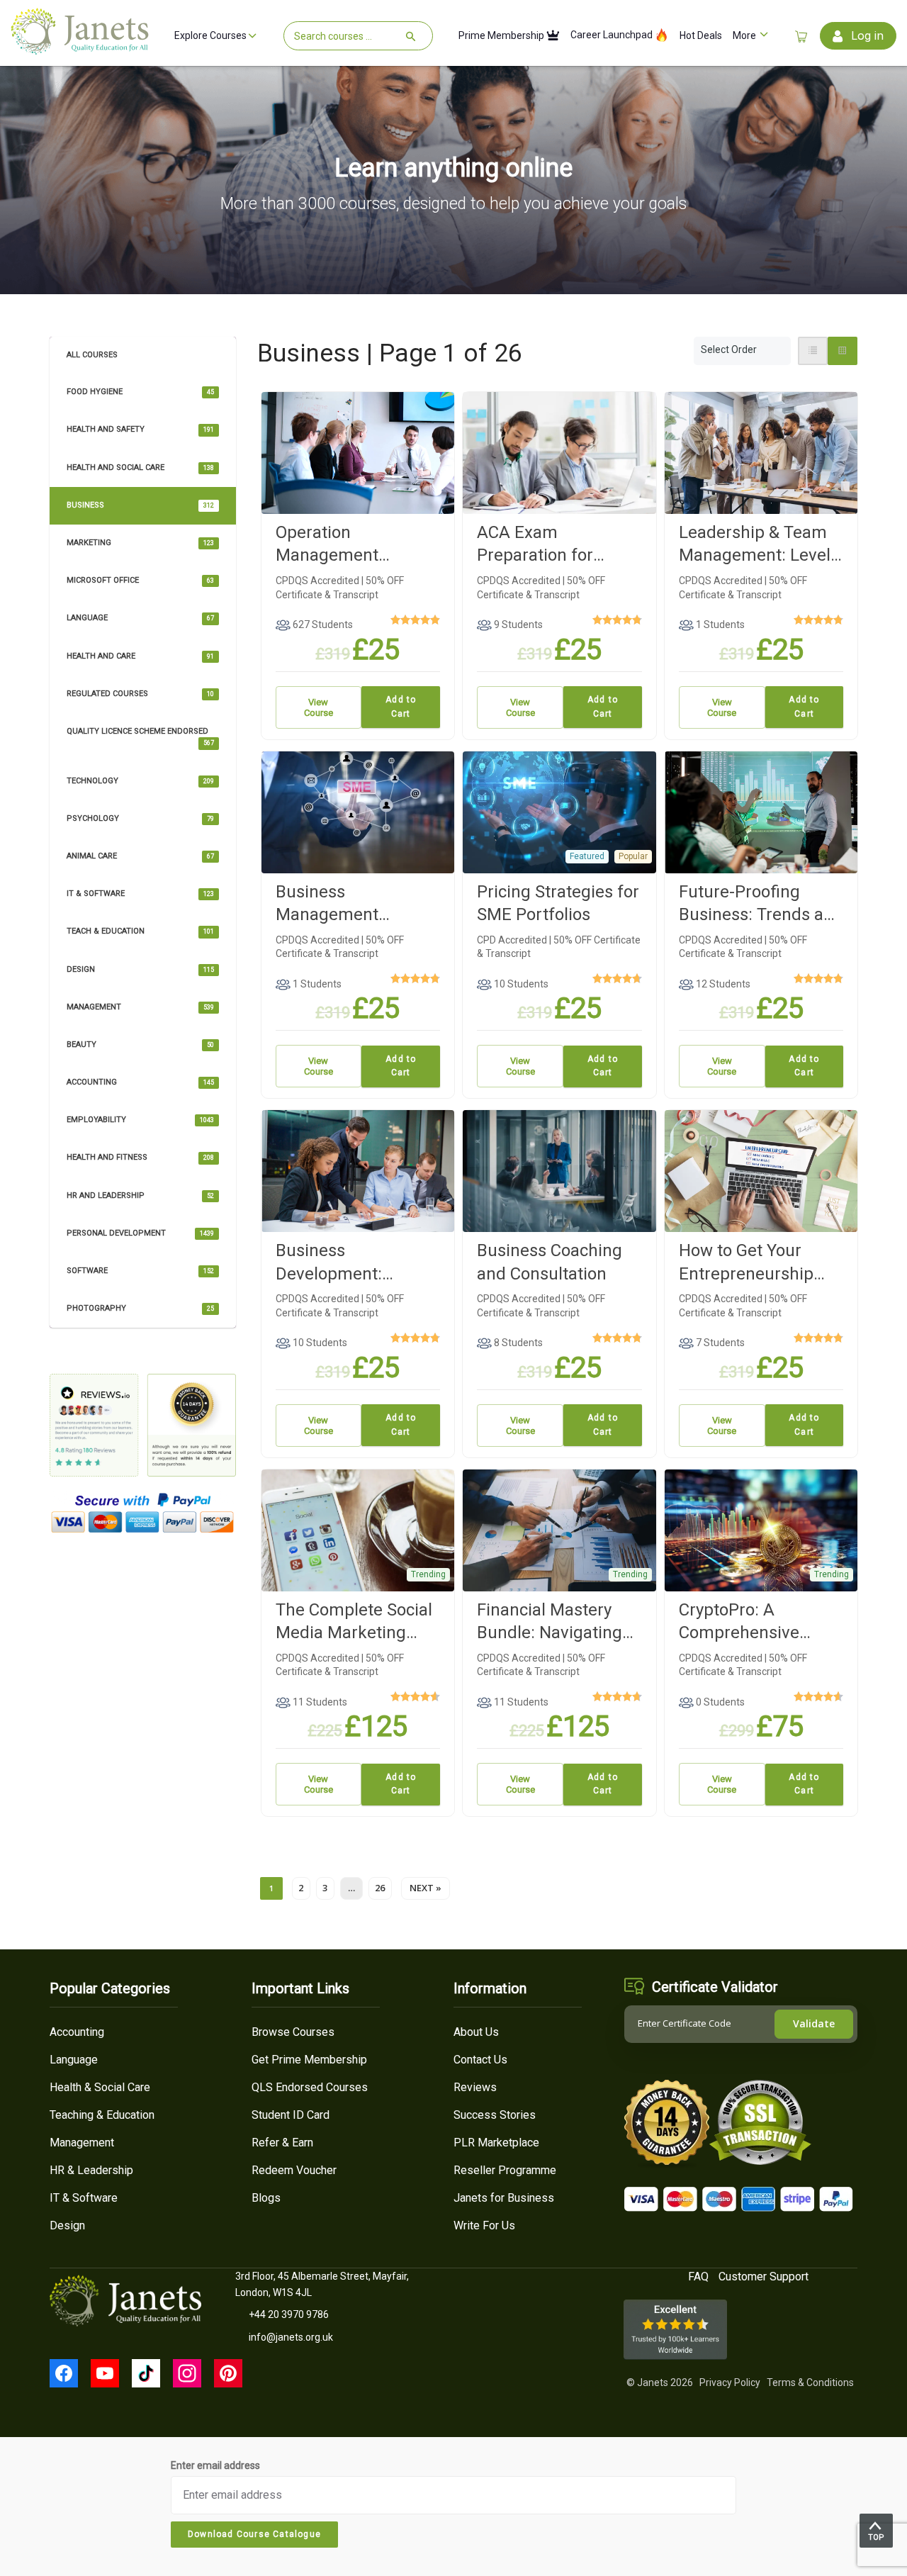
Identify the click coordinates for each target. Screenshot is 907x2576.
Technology (140, 781)
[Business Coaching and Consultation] (559, 1170)
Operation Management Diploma (327, 545)
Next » (426, 1888)
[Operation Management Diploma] (358, 452)
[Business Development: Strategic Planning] (358, 1170)
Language (140, 618)
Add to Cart (401, 707)
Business (140, 505)
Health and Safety (140, 429)
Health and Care (140, 656)
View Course (319, 707)
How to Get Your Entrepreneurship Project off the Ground (746, 1263)
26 (380, 1888)
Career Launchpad (613, 35)
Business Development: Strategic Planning (346, 1263)
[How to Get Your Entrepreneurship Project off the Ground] (761, 1170)
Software (140, 1271)
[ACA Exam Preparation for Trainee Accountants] (559, 452)
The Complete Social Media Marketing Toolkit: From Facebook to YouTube (357, 1622)
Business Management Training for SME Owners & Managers (353, 904)
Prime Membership (502, 36)
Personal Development (140, 1233)
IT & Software (140, 894)
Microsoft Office (140, 580)
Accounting (140, 1082)
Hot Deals (701, 36)
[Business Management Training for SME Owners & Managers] (358, 811)
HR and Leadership (140, 1195)
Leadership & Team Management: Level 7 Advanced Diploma (758, 545)
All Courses (92, 355)
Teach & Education (140, 931)
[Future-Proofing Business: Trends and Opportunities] (761, 811)
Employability (140, 1120)
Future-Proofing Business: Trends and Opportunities (761, 904)
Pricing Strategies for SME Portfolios (558, 903)
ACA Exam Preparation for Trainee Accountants (556, 545)
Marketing (140, 543)
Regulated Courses (140, 694)
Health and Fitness (140, 1157)
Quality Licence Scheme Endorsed (140, 737)
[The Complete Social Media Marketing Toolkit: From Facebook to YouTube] (358, 1529)
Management (140, 1007)
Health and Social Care (140, 467)
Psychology (140, 818)
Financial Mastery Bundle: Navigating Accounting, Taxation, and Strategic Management (558, 1622)
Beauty (140, 1045)
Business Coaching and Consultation (550, 1262)
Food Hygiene (140, 392)
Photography (140, 1308)
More (745, 36)
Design (140, 969)
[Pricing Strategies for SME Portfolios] (559, 811)
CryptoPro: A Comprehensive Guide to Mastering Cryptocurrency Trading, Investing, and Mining (752, 1622)
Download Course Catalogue (254, 2534)
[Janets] (80, 49)
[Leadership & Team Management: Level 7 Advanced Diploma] (761, 452)
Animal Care (140, 856)
